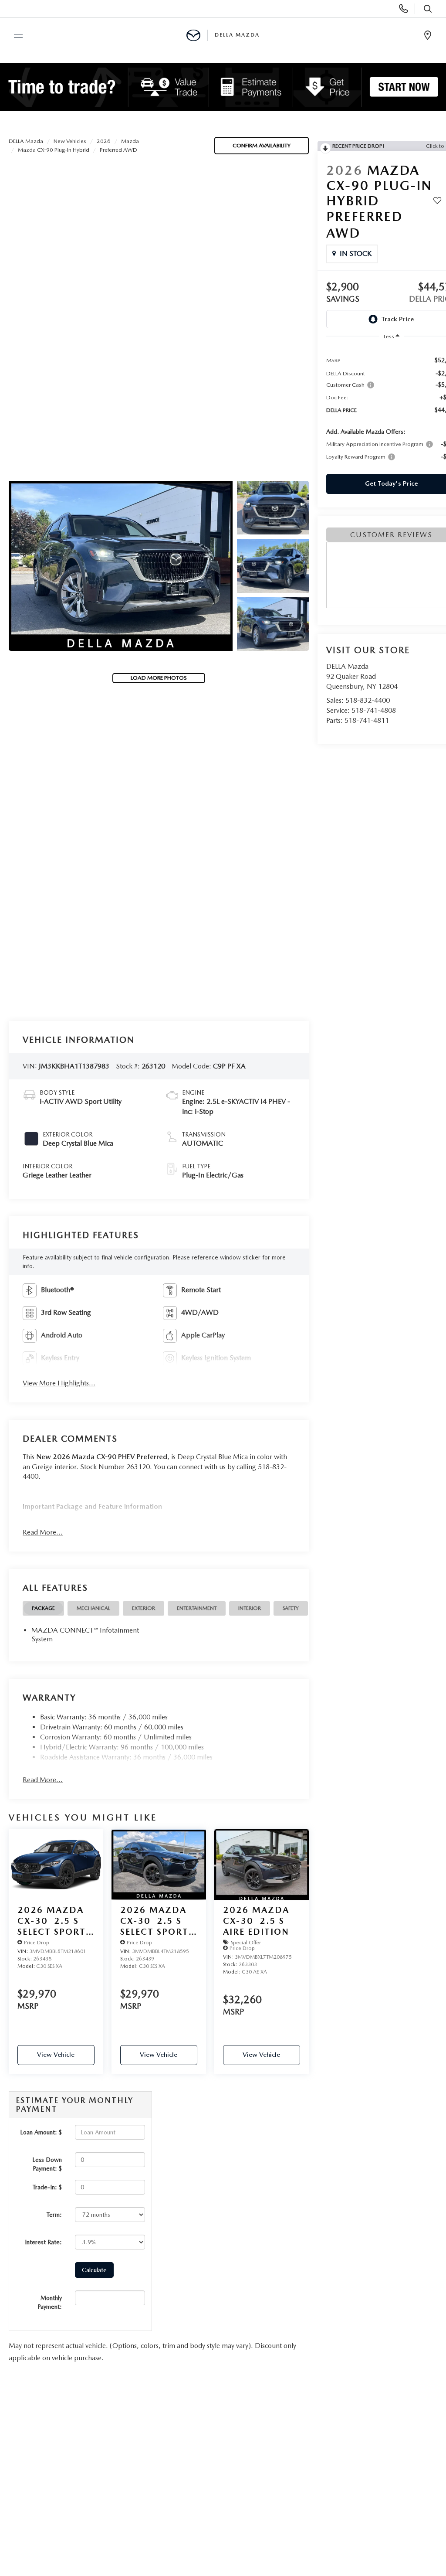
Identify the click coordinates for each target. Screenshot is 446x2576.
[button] (121, 566)
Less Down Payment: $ (47, 2164)
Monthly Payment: (50, 2302)
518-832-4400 (368, 700)
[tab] (43, 1608)
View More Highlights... (59, 1383)
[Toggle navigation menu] (14, 36)
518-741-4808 (374, 710)
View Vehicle (56, 2055)
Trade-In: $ (47, 2187)
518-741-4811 (367, 720)
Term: (54, 2215)
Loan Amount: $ (41, 2132)
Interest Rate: (43, 2242)
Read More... (43, 1532)
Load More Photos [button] (159, 678)
